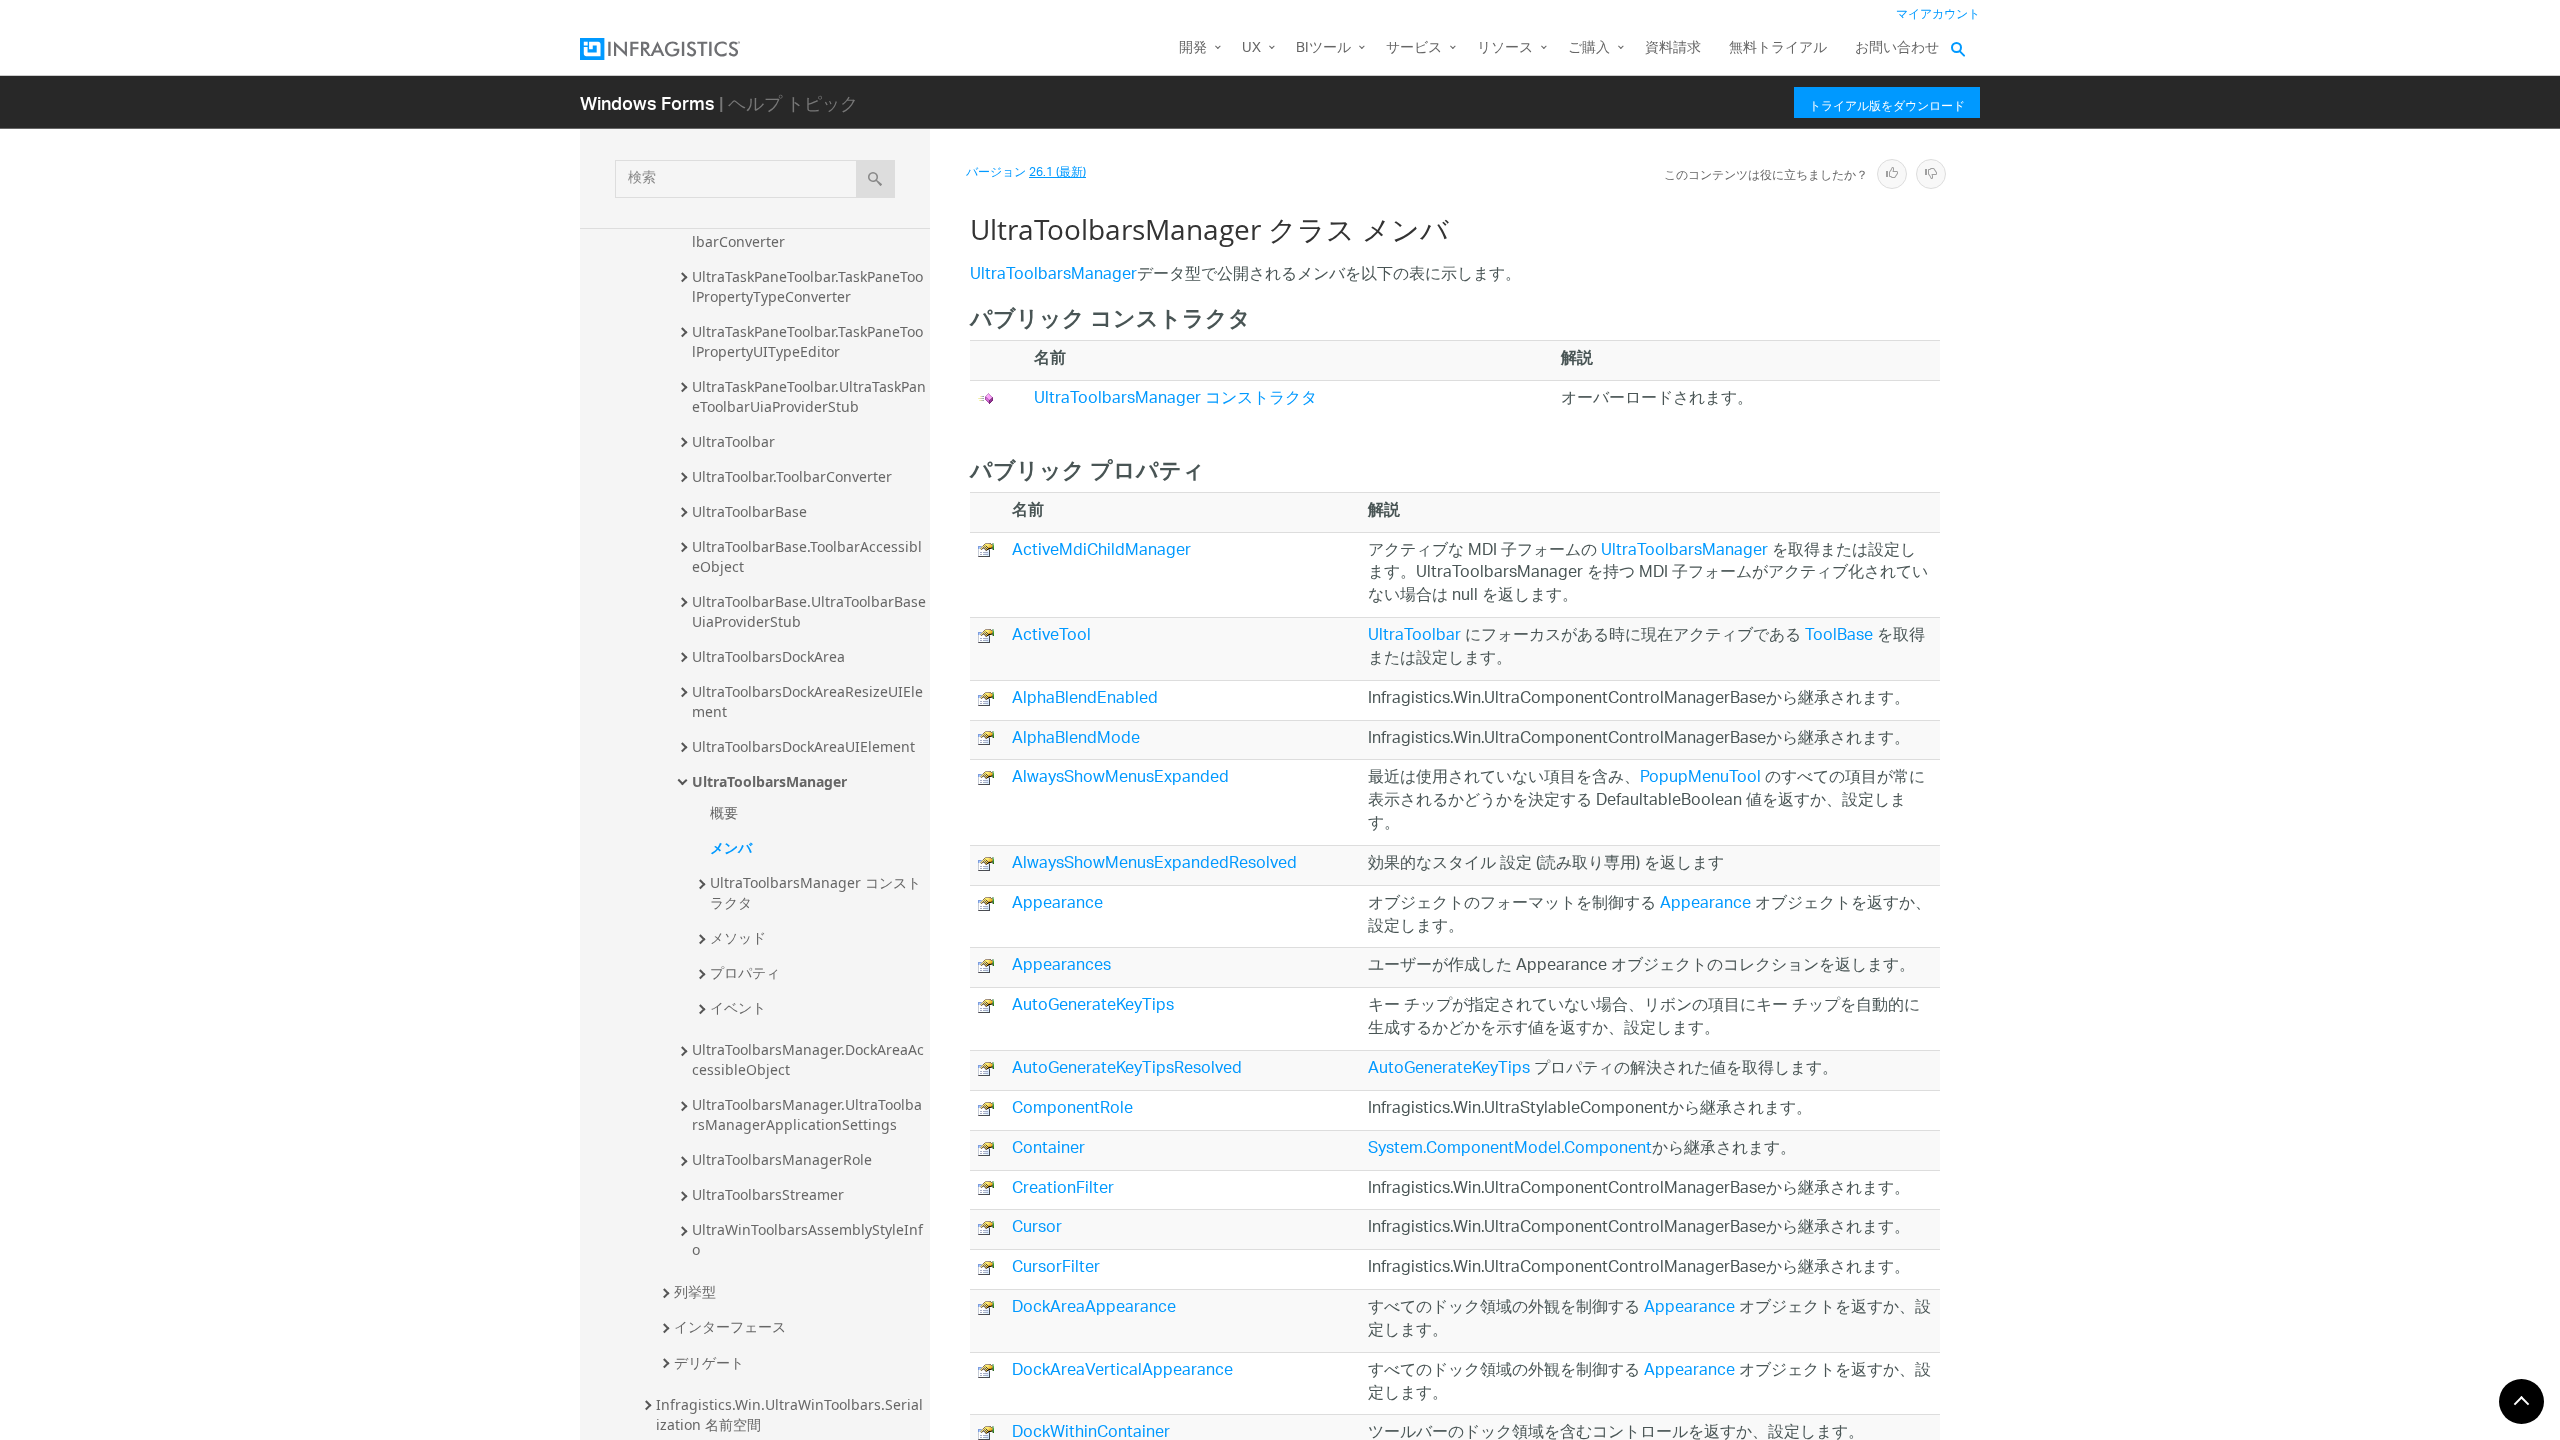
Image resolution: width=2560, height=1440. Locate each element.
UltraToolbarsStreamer (768, 1194)
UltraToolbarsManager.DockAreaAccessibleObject (808, 1059)
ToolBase (1839, 636)
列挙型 (695, 1291)
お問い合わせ (1897, 48)
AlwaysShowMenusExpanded (1120, 778)
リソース (1505, 48)
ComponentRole (1072, 1109)
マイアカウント (1938, 14)
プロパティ (745, 972)
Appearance (1057, 904)
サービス (1414, 48)
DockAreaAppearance (1094, 1308)
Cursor (1037, 1228)
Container (1048, 1149)
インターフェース (730, 1326)
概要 (724, 812)
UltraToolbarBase (749, 511)
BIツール (1323, 48)
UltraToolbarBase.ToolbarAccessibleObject (807, 556)
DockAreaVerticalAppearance (1122, 1371)
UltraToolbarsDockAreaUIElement (803, 746)
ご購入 (1589, 48)
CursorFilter (1056, 1268)
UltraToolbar (733, 441)
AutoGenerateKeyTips (1093, 1006)
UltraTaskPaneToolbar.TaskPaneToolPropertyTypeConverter (807, 286)
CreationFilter (1063, 1189)
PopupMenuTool (1700, 778)
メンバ (731, 847)
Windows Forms (647, 102)
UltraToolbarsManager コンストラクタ (815, 892)
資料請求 (1673, 48)
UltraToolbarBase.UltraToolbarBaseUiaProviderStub (809, 611)
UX (1251, 48)
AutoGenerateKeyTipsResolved (1127, 1069)
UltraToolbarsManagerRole (782, 1159)
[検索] (875, 179)
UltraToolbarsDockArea (768, 656)
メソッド (738, 937)
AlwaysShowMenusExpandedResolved (1154, 864)
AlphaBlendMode (1076, 739)
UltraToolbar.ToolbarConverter (792, 476)
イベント (738, 1007)
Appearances (1061, 966)
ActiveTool (1051, 636)
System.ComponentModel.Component (1510, 1149)
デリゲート (709, 1362)
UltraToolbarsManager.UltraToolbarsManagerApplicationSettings (807, 1114)
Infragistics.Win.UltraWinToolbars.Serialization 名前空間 (789, 1414)
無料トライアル (1778, 48)
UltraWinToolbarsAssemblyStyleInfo (807, 1239)
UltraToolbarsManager (769, 781)
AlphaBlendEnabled (1085, 699)
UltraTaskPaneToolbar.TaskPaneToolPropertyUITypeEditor (807, 341)
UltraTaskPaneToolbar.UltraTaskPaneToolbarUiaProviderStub (809, 396)
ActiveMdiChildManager (1101, 551)
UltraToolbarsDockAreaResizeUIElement (807, 701)
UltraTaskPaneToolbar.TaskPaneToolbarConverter (807, 231)
